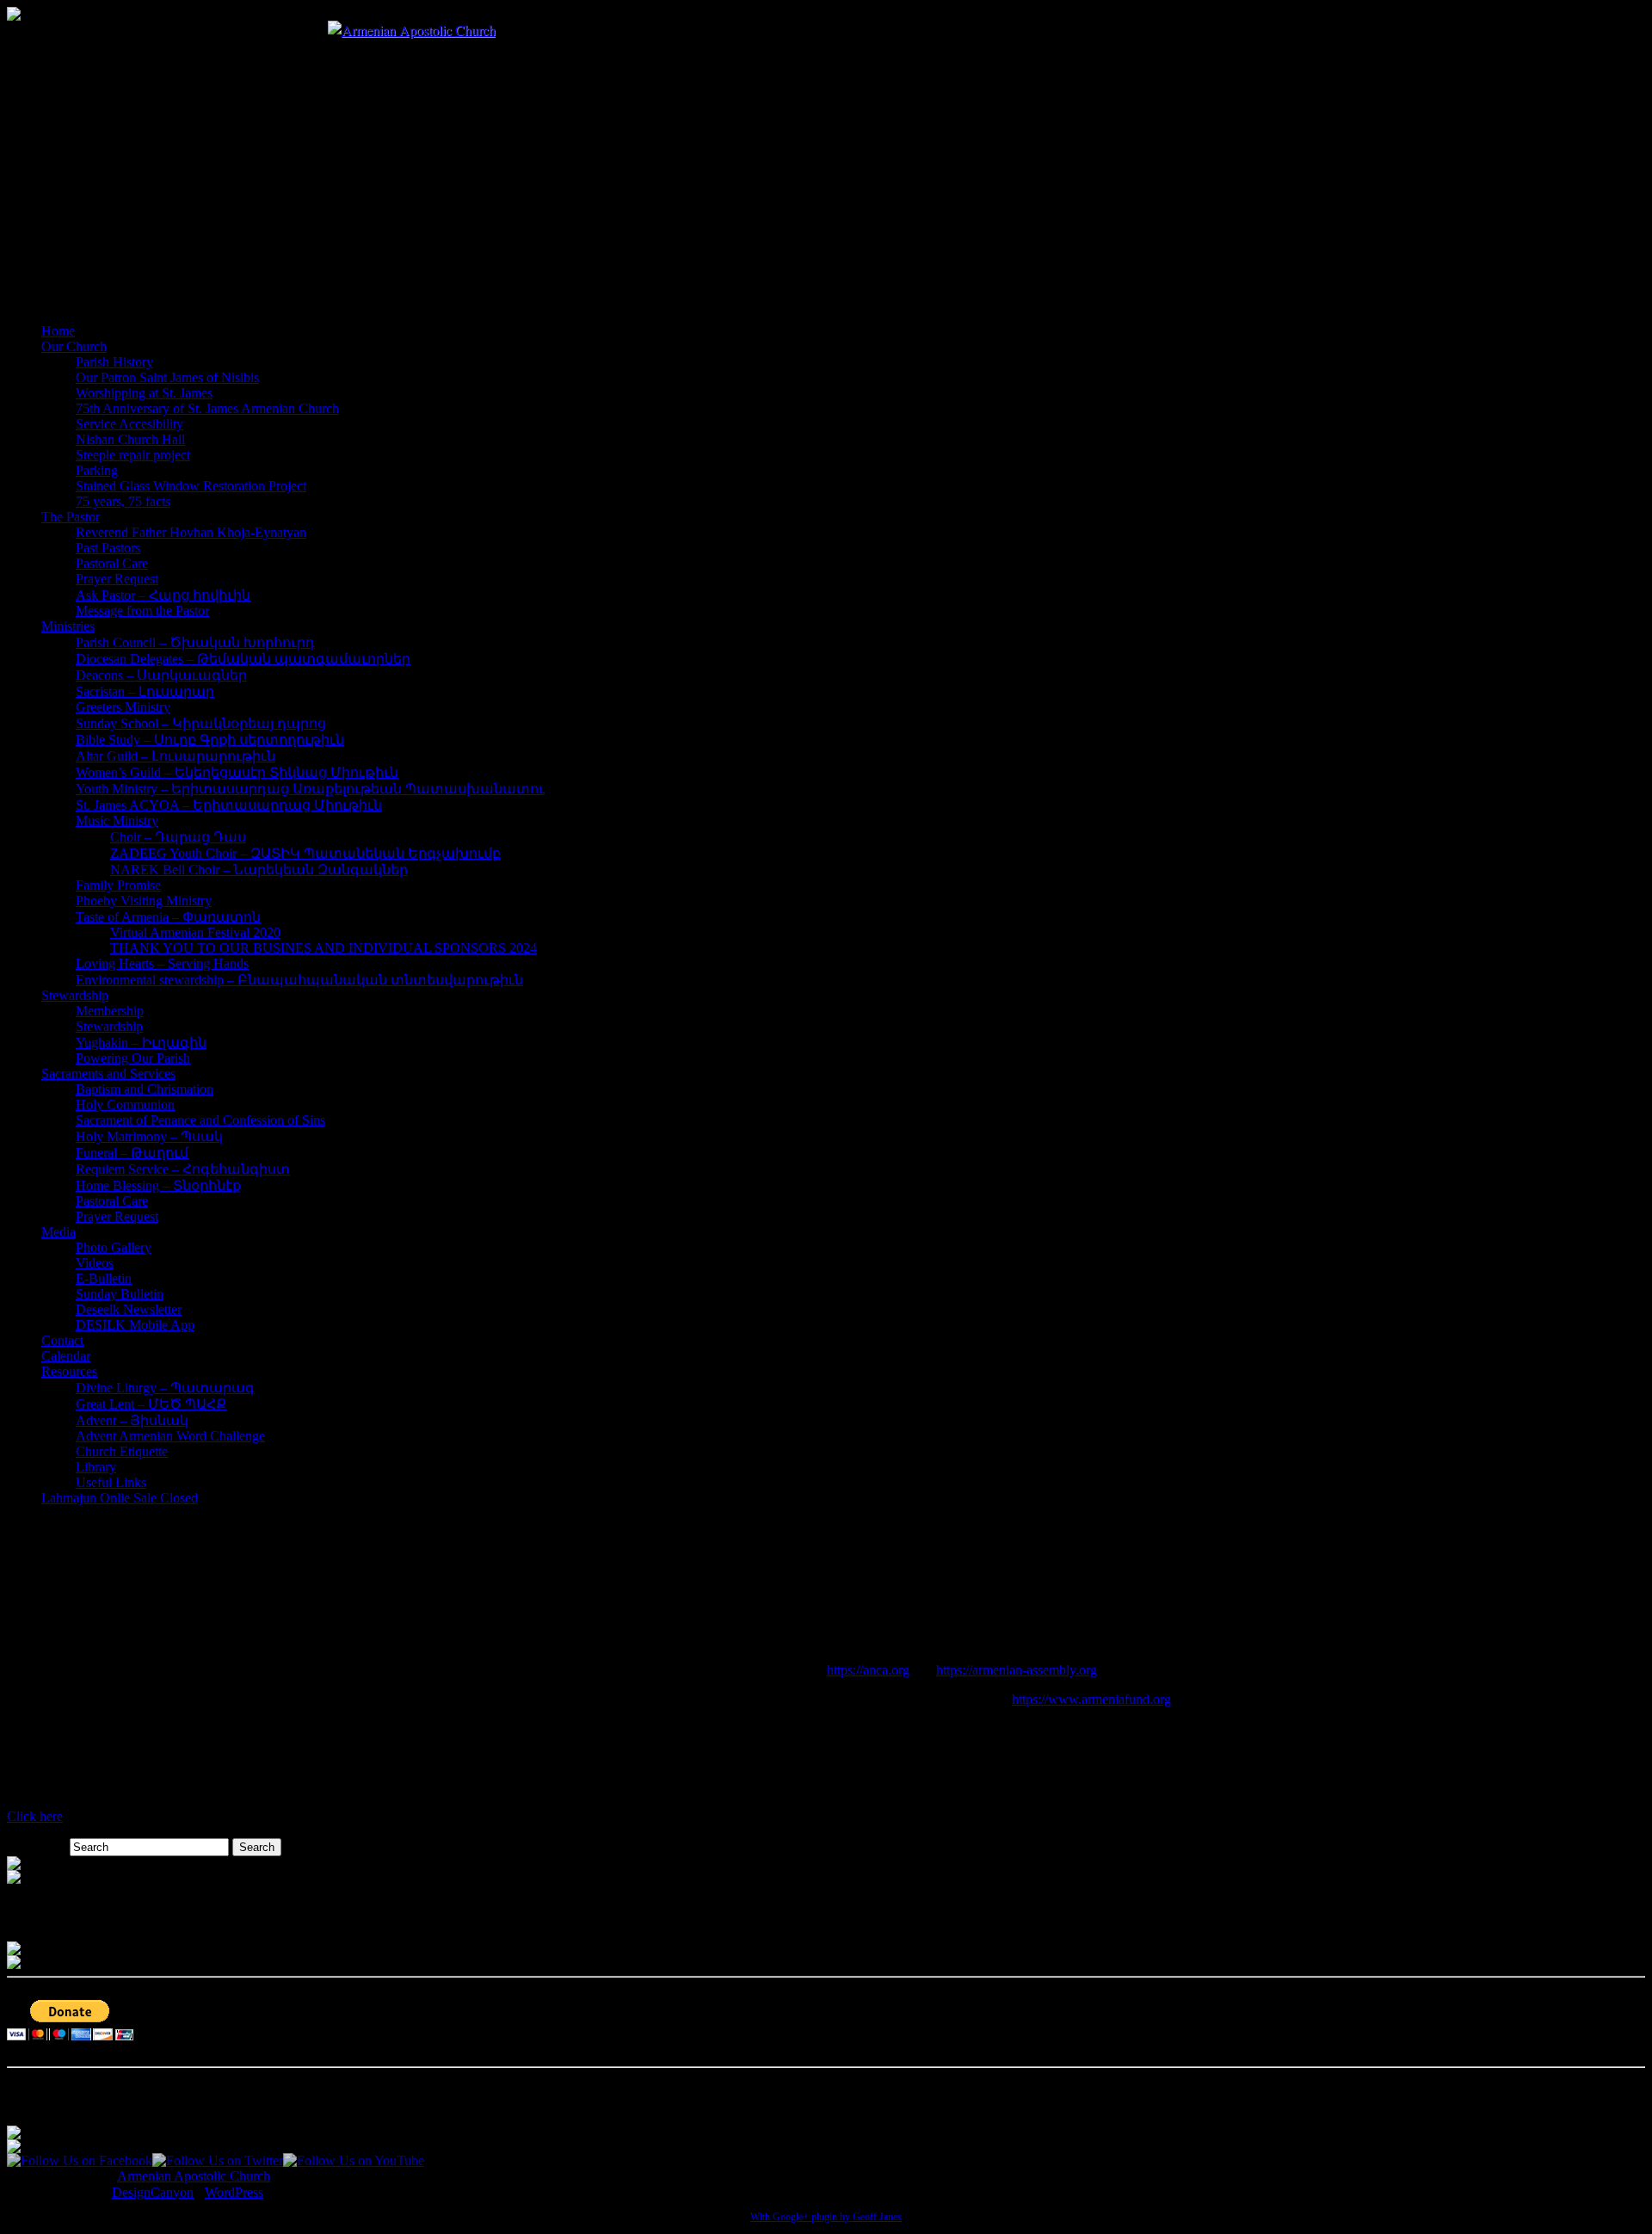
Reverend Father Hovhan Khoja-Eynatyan (191, 532)
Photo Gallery (114, 1247)
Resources (69, 1371)
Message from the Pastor (142, 611)
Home (58, 331)
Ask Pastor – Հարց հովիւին (163, 595)
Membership (110, 1011)
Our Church (74, 346)
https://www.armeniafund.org (1091, 1699)
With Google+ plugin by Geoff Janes (826, 2217)
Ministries (68, 626)
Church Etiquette (122, 1451)
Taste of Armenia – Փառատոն (168, 917)
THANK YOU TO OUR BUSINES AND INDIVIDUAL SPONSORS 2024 (324, 948)
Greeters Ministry (123, 707)
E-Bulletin (104, 1278)
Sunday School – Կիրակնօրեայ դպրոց (201, 723)
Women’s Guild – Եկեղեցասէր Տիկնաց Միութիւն (237, 772)
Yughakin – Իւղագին (141, 1043)
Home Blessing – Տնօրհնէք (158, 1185)
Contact (62, 1340)
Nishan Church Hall (130, 439)
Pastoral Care (112, 563)
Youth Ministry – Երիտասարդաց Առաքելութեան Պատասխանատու (310, 789)
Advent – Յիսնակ (132, 1420)
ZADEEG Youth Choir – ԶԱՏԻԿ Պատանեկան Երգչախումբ (305, 853)
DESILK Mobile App (135, 1325)
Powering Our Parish (133, 1058)
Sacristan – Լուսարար (145, 691)
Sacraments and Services (108, 1074)
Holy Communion (125, 1105)
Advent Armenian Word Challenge (170, 1436)
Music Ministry (117, 821)
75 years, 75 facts (123, 501)
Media (59, 1232)
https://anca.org (868, 1670)
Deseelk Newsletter (129, 1309)
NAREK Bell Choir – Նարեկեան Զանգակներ (259, 870)
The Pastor (71, 517)
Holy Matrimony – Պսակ (149, 1136)
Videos (95, 1263)
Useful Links (111, 1482)
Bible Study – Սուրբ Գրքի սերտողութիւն (210, 740)
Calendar (66, 1356)
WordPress (234, 2192)
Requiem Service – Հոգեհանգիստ (183, 1169)
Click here (35, 1816)
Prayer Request (117, 579)
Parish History (114, 362)
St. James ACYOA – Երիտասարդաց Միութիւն (229, 805)
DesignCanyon (153, 2192)
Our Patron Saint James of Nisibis (167, 377)
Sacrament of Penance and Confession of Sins (200, 1120)
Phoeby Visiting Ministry (144, 901)
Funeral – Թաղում (132, 1153)
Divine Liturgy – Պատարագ (165, 1388)
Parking (97, 470)
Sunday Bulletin (120, 1294)
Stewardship (75, 995)
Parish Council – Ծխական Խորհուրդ (195, 642)
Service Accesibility (129, 424)
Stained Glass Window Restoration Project (191, 486)
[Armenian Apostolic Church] (412, 30)
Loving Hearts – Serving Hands (162, 963)
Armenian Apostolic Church (194, 2176)
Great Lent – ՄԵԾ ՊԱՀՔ (151, 1404)
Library (96, 1467)
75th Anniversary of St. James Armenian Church (207, 408)
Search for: (37, 1846)
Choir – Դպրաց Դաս (178, 837)
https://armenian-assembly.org (1017, 1670)
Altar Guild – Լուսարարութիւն (176, 756)
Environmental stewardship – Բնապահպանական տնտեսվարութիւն (299, 980)
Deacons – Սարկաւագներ (161, 675)
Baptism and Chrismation (145, 1089)
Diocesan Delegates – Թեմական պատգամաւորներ (243, 659)
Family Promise (118, 885)
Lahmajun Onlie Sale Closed (120, 1498)
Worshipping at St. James (144, 393)
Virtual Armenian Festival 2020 (195, 932)
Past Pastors (108, 548)
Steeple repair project (133, 455)
